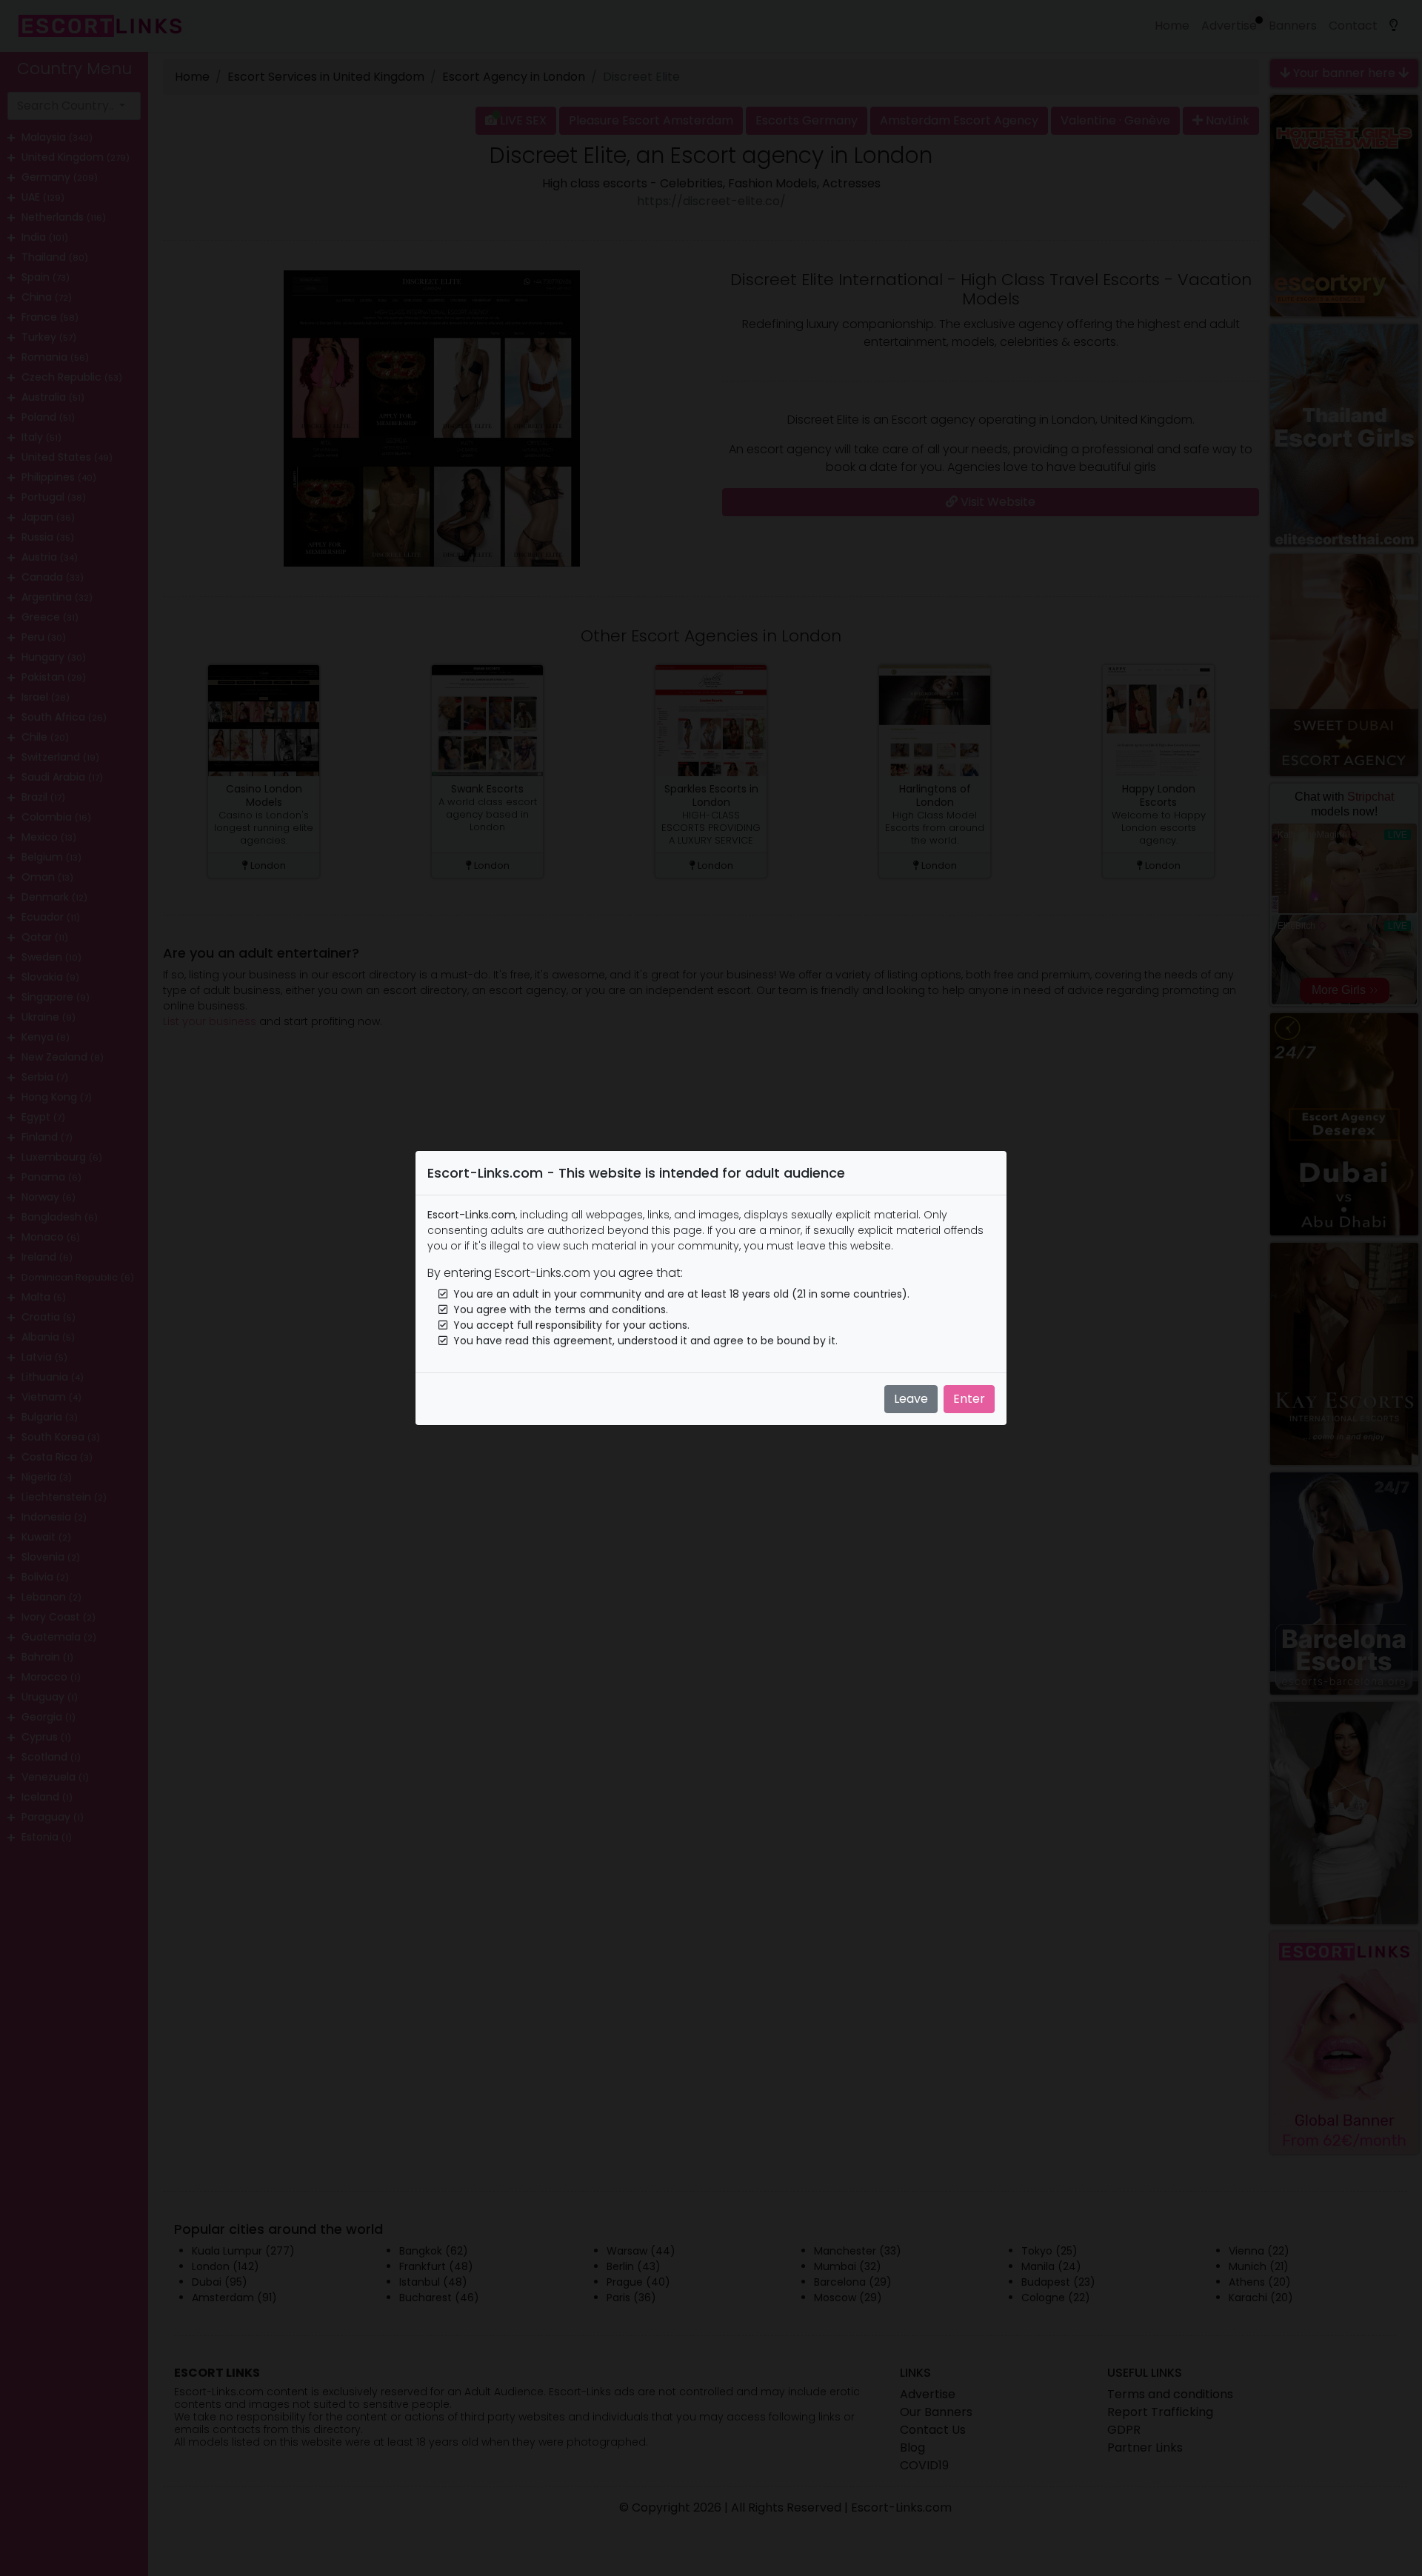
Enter (969, 1399)
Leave (911, 1399)
